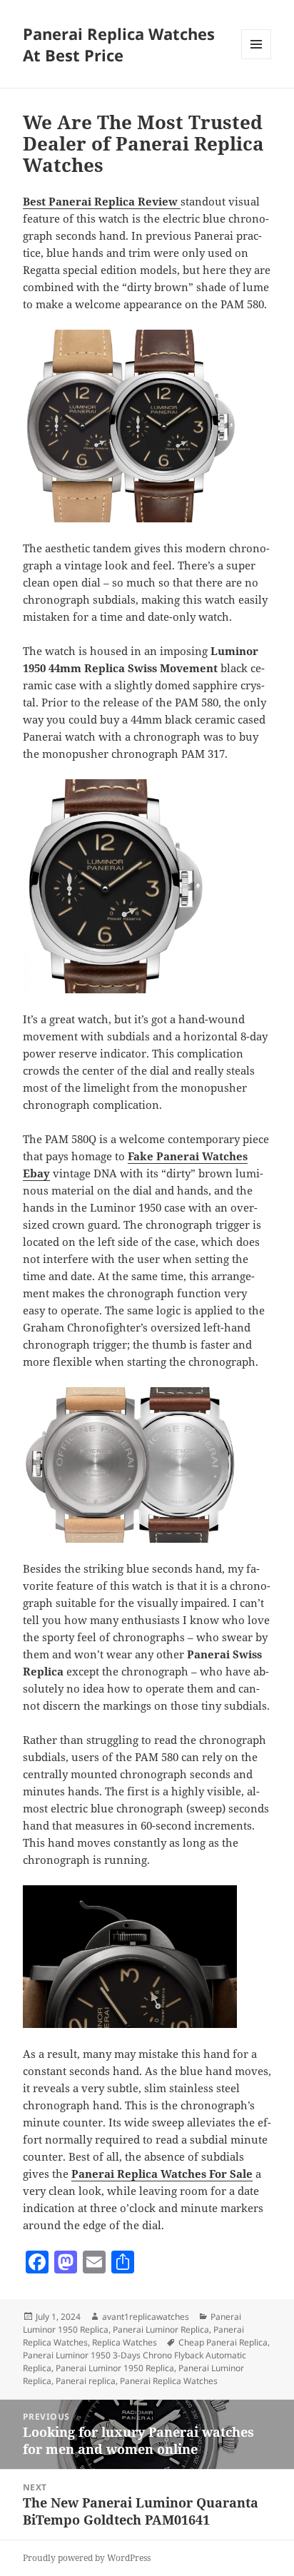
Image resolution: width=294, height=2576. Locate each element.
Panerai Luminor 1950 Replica (115, 2368)
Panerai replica (86, 2381)
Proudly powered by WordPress (87, 2558)
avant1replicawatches (146, 2317)
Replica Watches (125, 2342)
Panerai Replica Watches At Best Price (119, 44)
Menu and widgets (257, 59)
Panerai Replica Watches (169, 2381)
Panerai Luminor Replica (161, 2329)
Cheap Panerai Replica (223, 2342)
